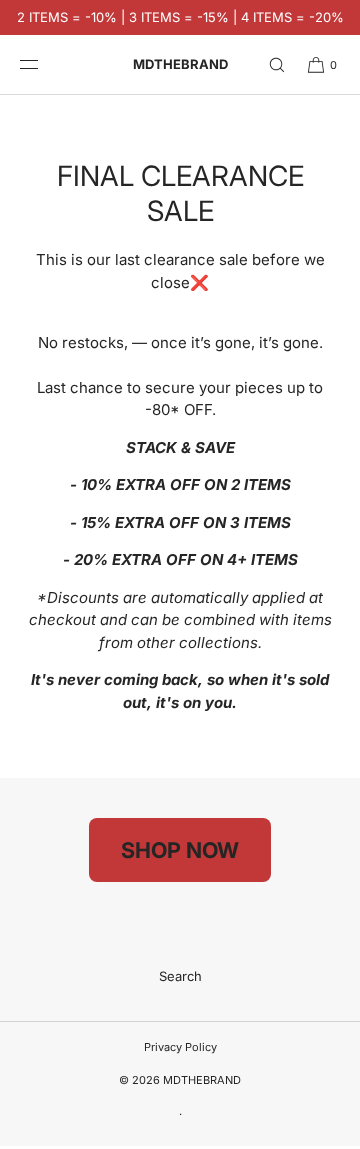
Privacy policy (180, 1047)
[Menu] (44, 64)
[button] (268, 64)
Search (180, 976)
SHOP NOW (180, 850)
